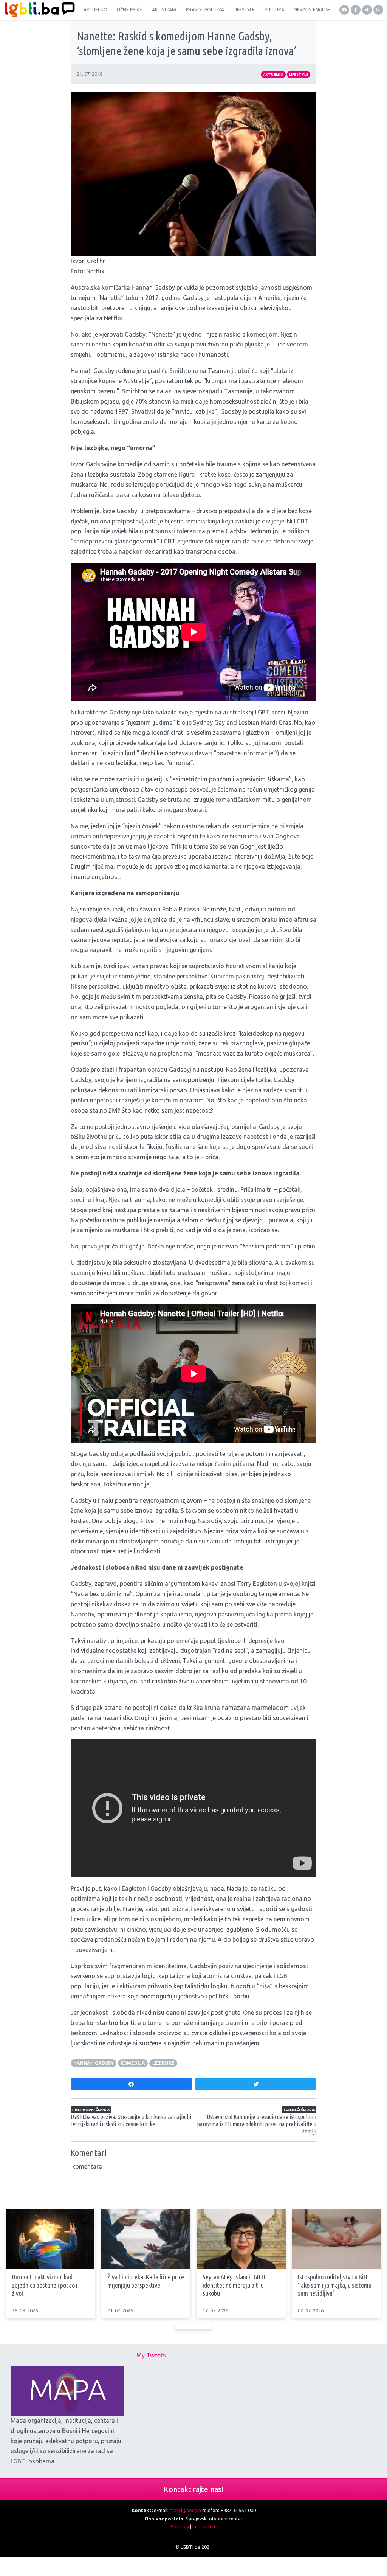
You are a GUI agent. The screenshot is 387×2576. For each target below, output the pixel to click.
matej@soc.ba (185, 2510)
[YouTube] (344, 10)
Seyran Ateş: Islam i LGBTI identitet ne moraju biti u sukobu (234, 2285)
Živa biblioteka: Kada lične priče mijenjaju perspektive (146, 2281)
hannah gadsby (94, 2063)
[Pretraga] (378, 10)
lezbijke (163, 2063)
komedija (133, 2063)
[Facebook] (356, 10)
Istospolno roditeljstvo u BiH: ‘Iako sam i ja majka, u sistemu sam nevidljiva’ (335, 2285)
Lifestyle (299, 74)
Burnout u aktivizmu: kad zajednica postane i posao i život (45, 2285)
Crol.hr (96, 261)
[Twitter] (367, 10)
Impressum (204, 2526)
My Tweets (151, 2355)
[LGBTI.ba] (38, 10)
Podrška (180, 2526)
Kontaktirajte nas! (193, 2489)
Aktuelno (273, 74)
